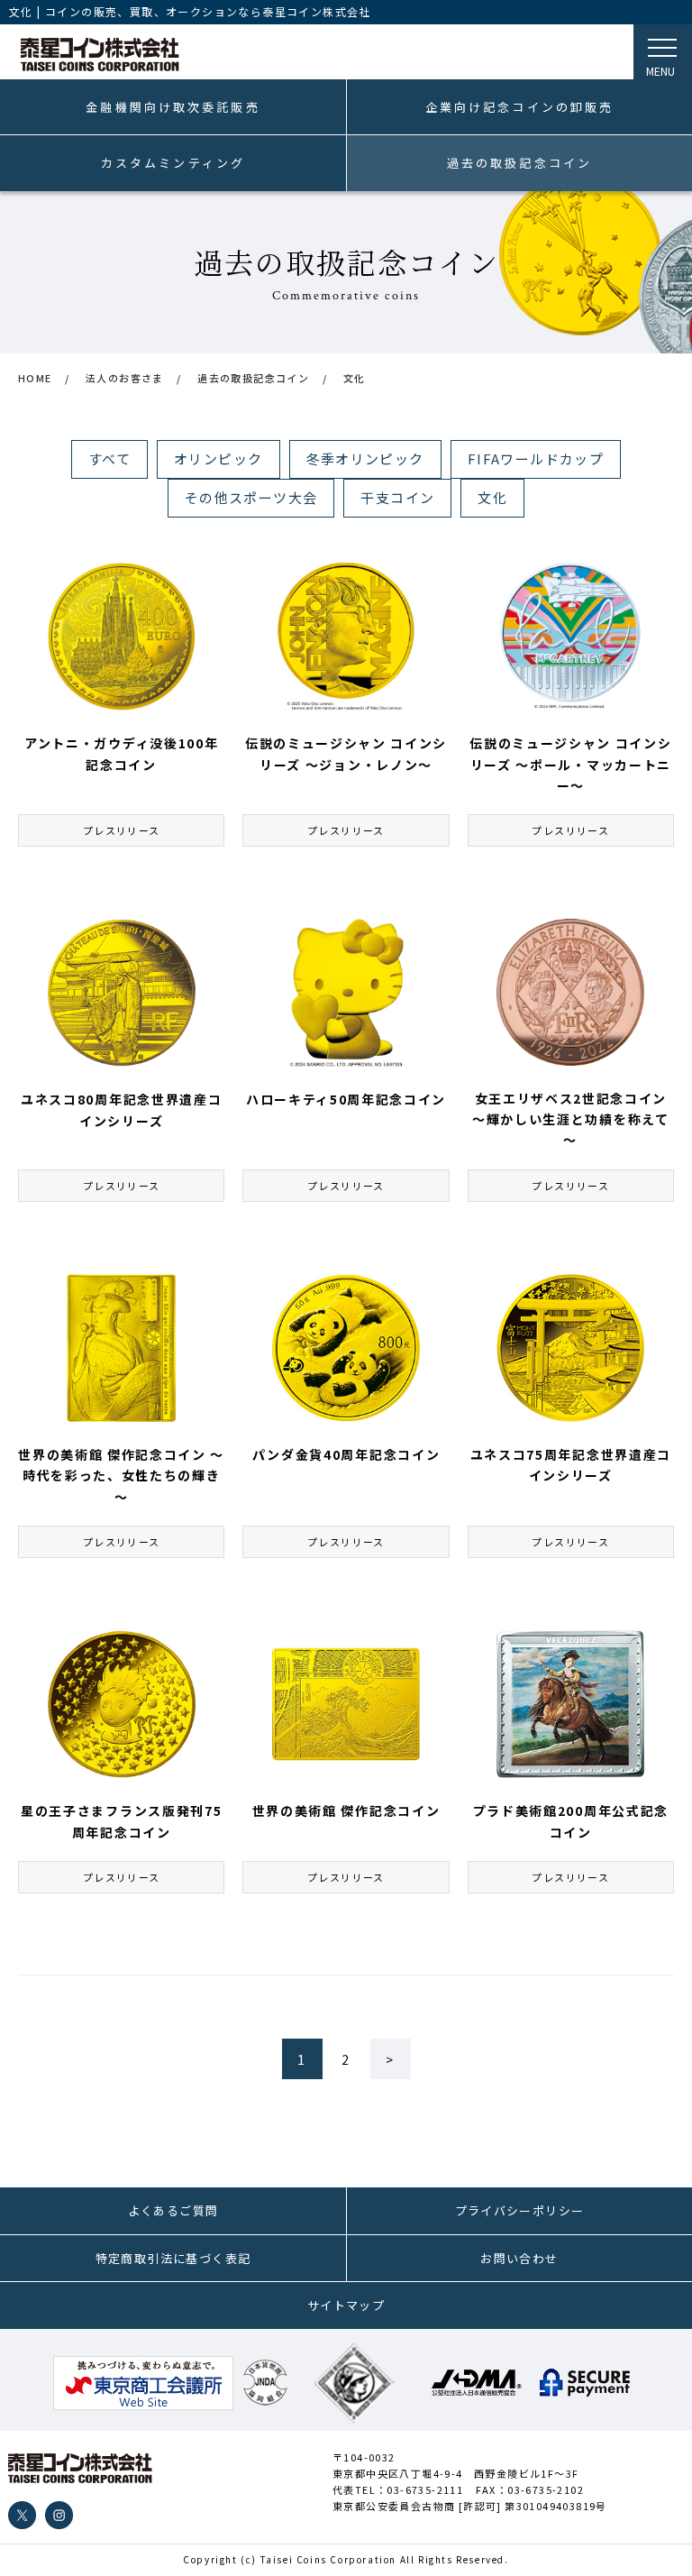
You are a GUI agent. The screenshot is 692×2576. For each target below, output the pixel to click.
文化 (492, 497)
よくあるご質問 (173, 2210)
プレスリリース (122, 830)
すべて (109, 458)
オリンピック (218, 458)
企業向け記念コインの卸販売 (520, 107)
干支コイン (397, 497)
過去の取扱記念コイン (519, 163)
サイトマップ (346, 2305)
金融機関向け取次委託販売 (173, 107)
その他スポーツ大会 (251, 497)
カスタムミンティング (173, 163)
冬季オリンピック (365, 458)
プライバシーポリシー (520, 2210)
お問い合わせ (519, 2258)
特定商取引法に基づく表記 (173, 2258)
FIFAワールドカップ (536, 458)
